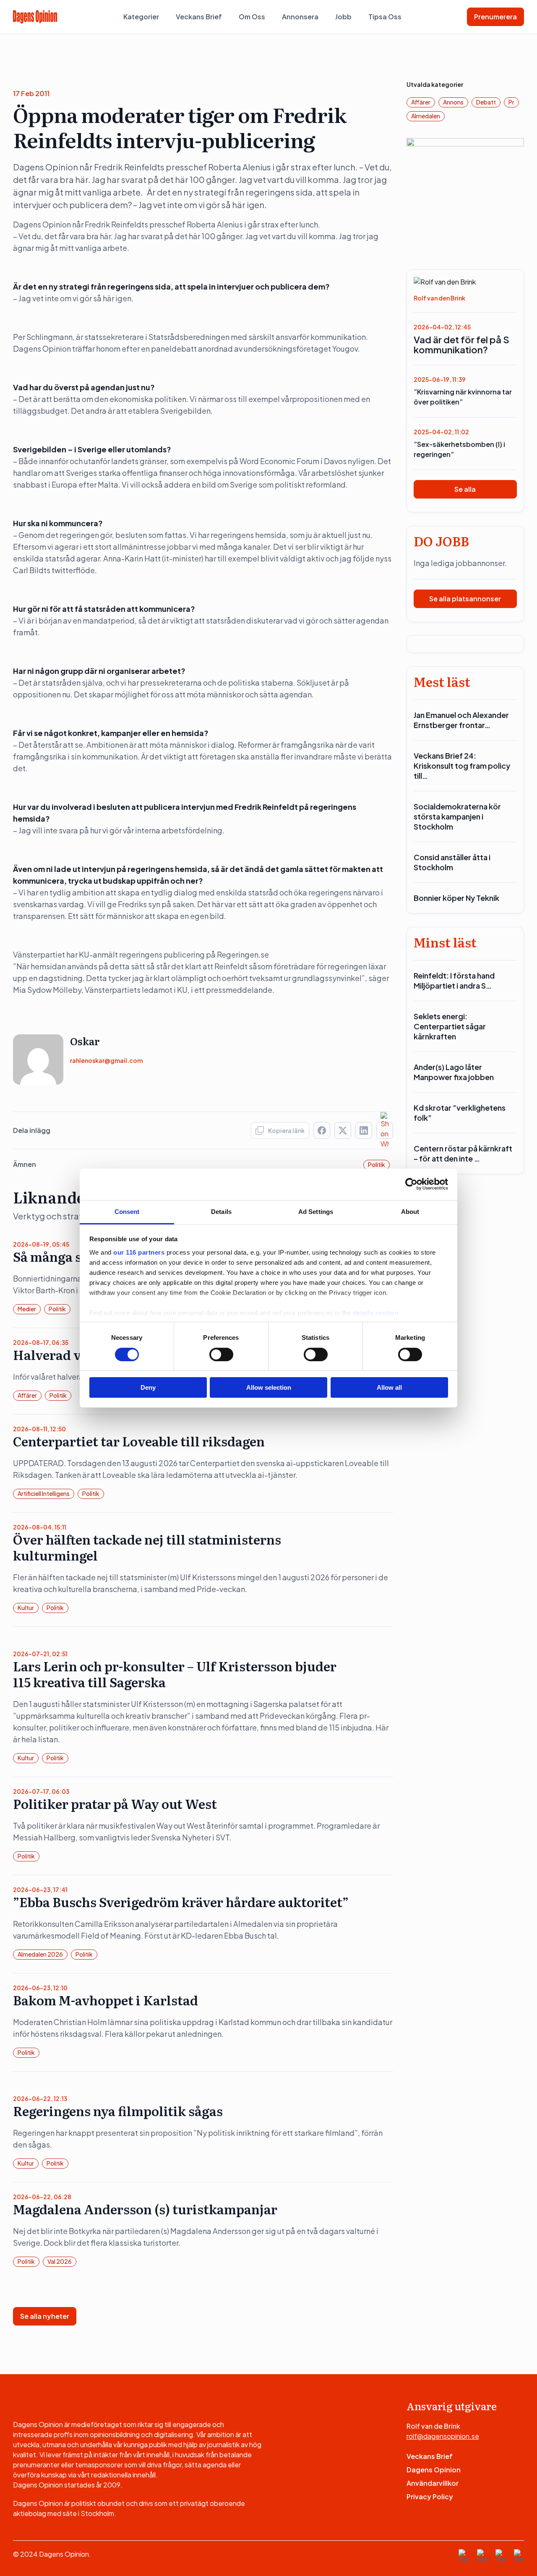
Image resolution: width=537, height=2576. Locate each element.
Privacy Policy (430, 2496)
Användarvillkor (433, 2483)
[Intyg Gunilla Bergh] (465, 196)
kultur (26, 1608)
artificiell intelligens (44, 1493)
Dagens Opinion (434, 2470)
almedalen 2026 (40, 1954)
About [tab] (410, 1211)
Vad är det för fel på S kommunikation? (461, 345)
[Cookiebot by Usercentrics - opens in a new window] (411, 1184)
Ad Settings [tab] (316, 1211)
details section (376, 1312)
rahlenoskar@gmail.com (106, 1060)
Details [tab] (221, 1211)
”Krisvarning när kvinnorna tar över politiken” (463, 397)
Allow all (389, 1387)
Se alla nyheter (45, 2316)
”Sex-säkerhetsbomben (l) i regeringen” (459, 449)
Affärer (27, 1395)
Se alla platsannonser (465, 599)
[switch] (221, 1355)
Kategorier (141, 17)
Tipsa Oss (385, 17)
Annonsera (300, 17)
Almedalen (426, 116)
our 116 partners (139, 1252)
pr (511, 102)
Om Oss (252, 17)
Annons (453, 102)
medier (27, 1309)
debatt (486, 102)
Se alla (465, 489)
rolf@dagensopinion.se (443, 2436)
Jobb (343, 17)
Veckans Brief (199, 17)
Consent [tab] (127, 1211)
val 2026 (60, 2261)
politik (377, 1164)
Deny (148, 1387)
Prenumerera (495, 17)
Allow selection (269, 1387)
